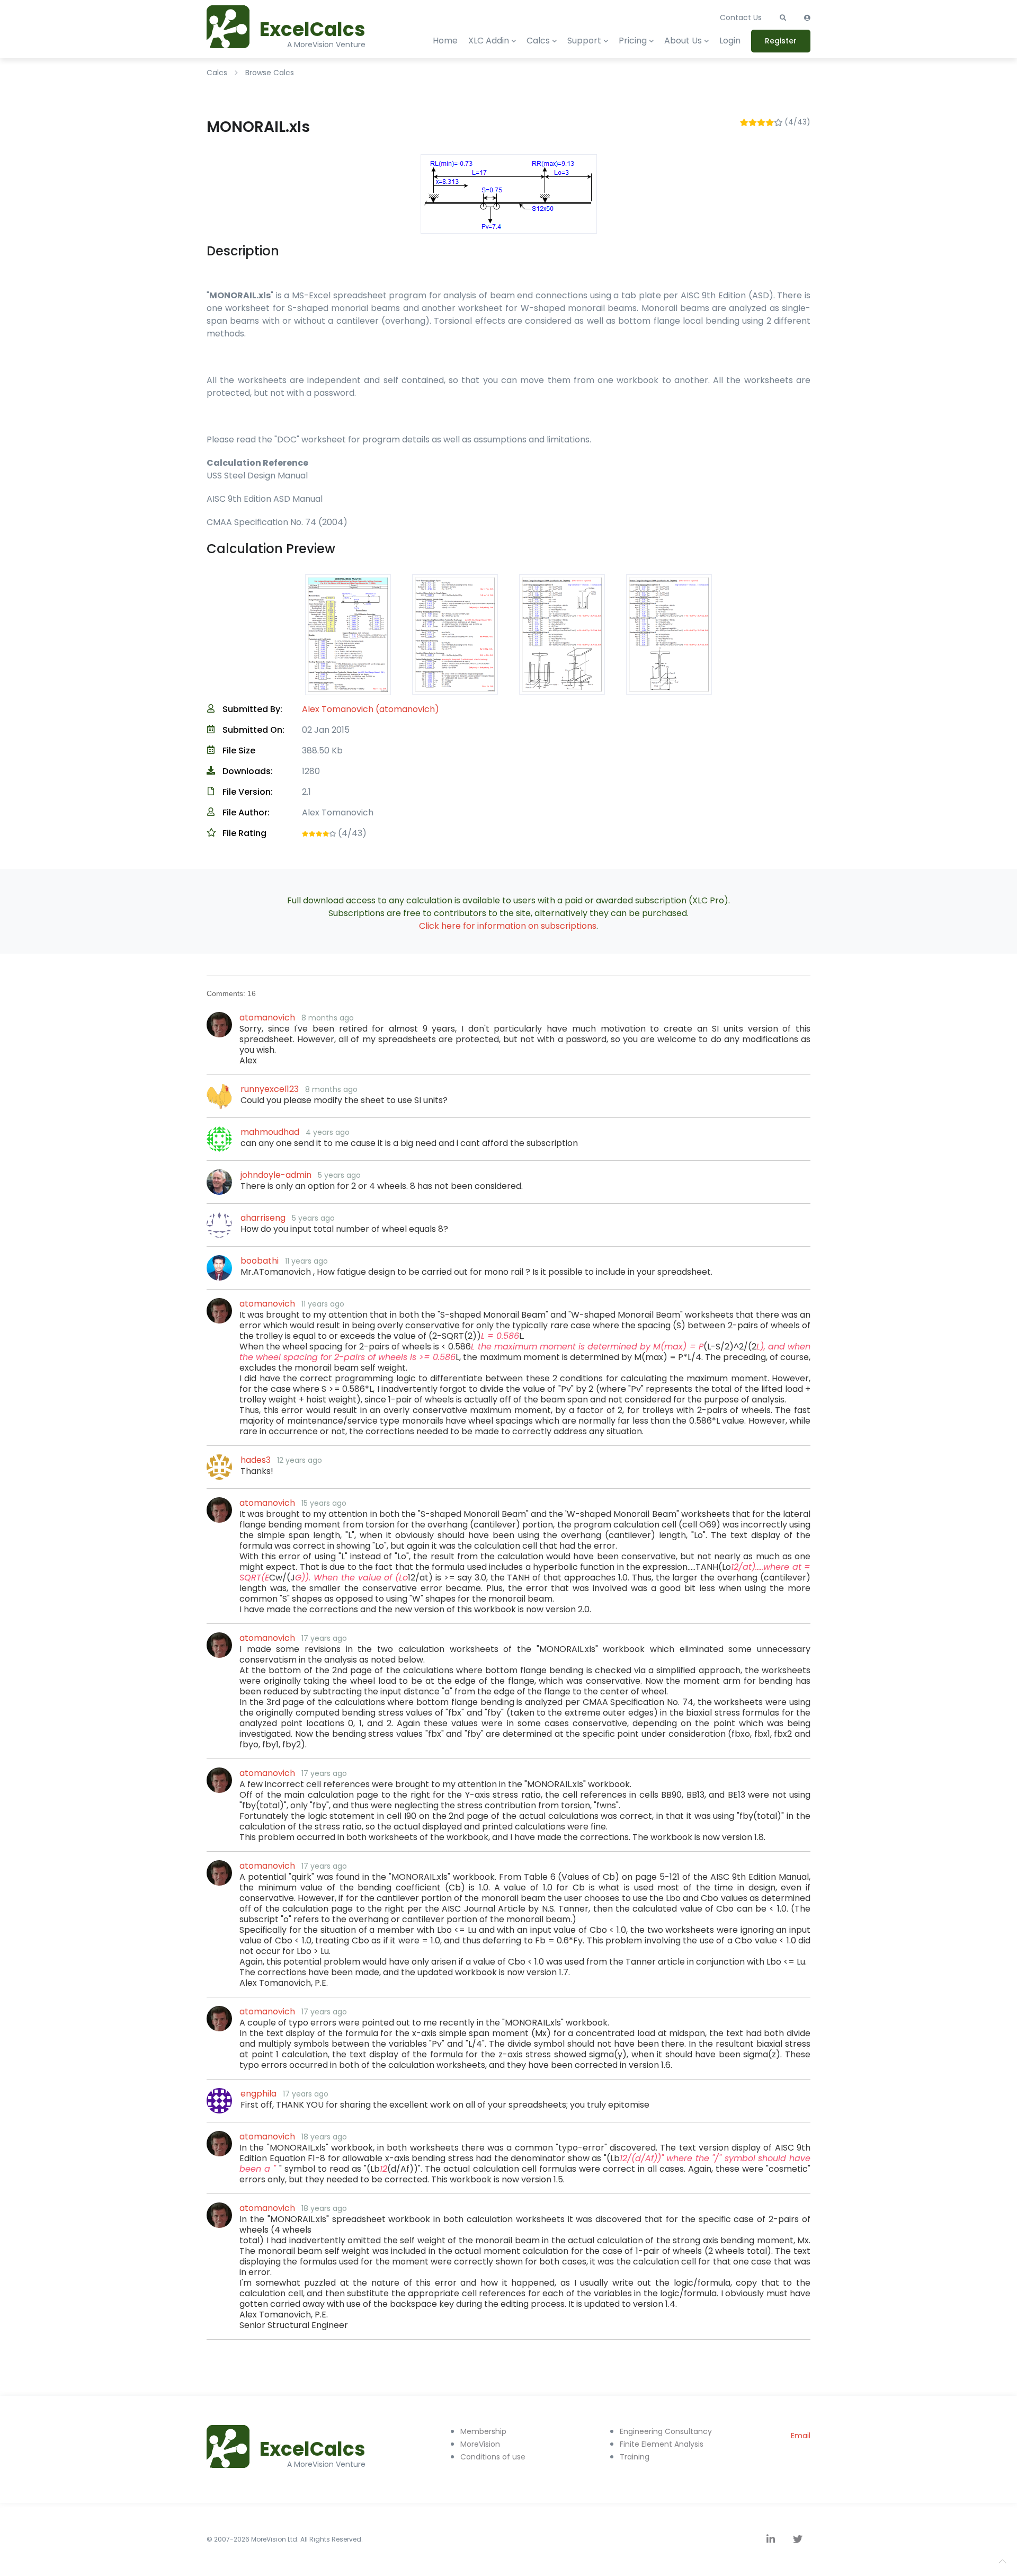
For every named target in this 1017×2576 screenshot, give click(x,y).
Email (801, 2436)
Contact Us (741, 17)
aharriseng (263, 1218)
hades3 (256, 1460)
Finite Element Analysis (662, 2444)
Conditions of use (493, 2457)
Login (730, 41)
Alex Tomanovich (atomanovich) (371, 709)
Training (635, 2457)
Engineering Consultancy (666, 2431)
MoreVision (480, 2444)
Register (781, 41)
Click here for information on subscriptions (508, 926)
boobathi (260, 1261)
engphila (258, 2094)
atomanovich (267, 1018)
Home (445, 41)
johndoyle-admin (276, 1175)
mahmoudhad (270, 1132)
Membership (483, 2431)
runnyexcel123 (270, 1089)
